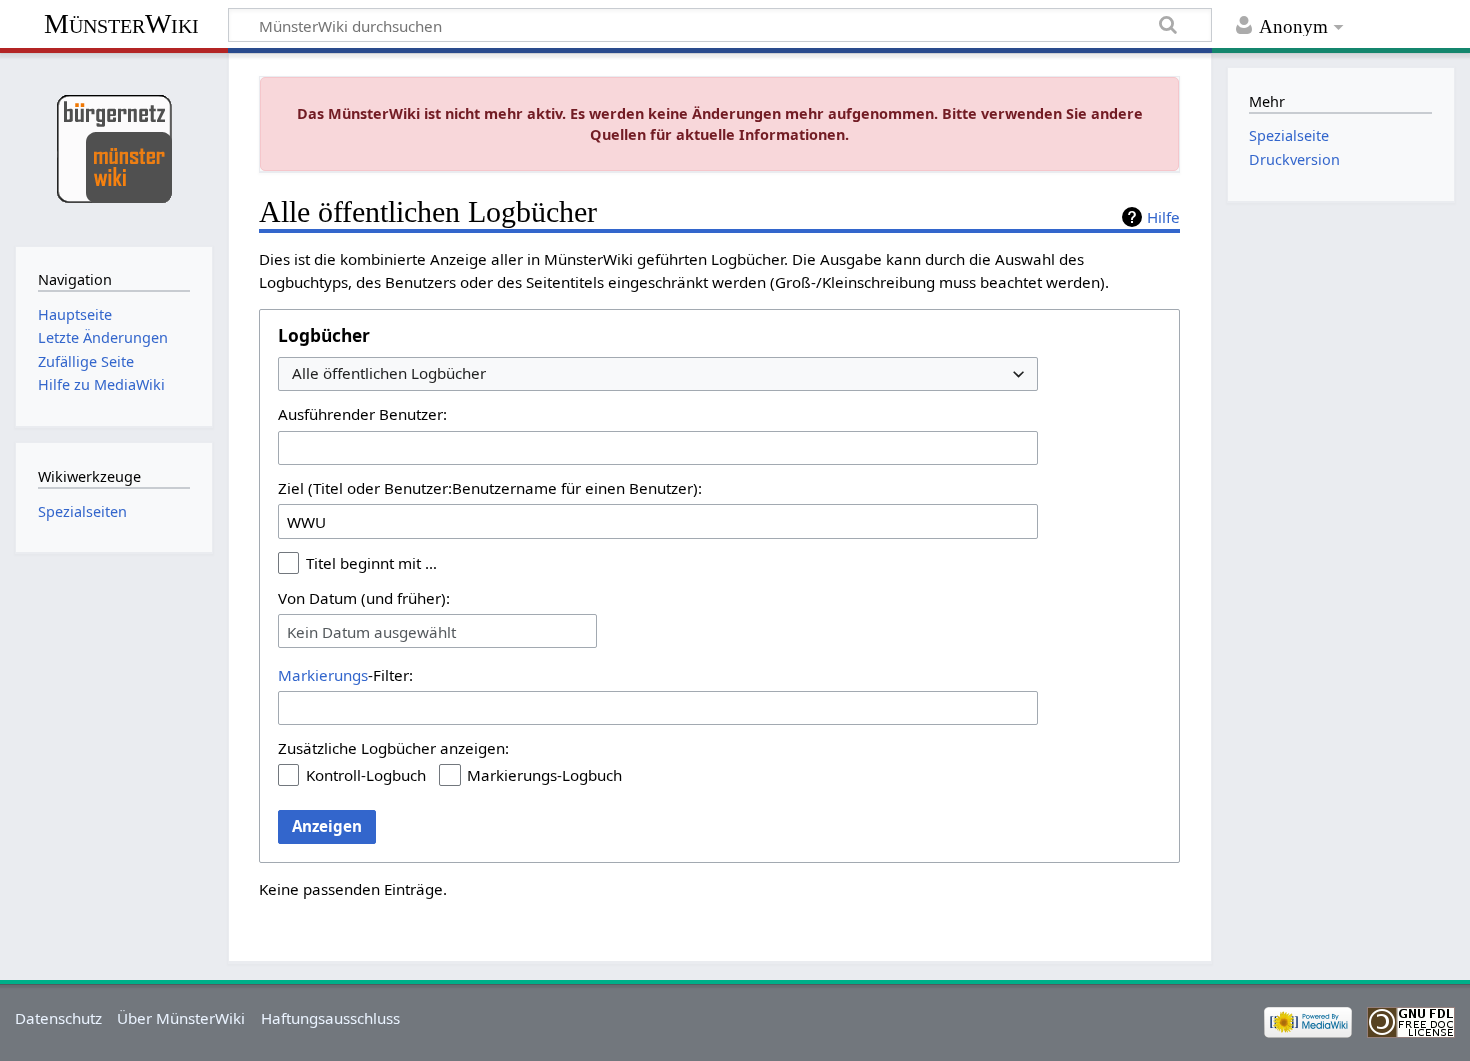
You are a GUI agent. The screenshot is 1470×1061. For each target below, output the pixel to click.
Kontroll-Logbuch (366, 775)
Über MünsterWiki (181, 1018)
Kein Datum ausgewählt (371, 632)
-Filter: (345, 675)
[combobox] (658, 374)
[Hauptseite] (113, 147)
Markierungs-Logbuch (544, 775)
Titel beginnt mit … (371, 563)
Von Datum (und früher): (364, 598)
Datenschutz (58, 1018)
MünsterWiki (121, 23)
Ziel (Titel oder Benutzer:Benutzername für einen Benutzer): (490, 488)
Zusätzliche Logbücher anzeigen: (393, 748)
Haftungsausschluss (330, 1018)
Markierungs (323, 675)
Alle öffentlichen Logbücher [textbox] (389, 373)
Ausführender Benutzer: (362, 414)
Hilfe (1163, 217)
